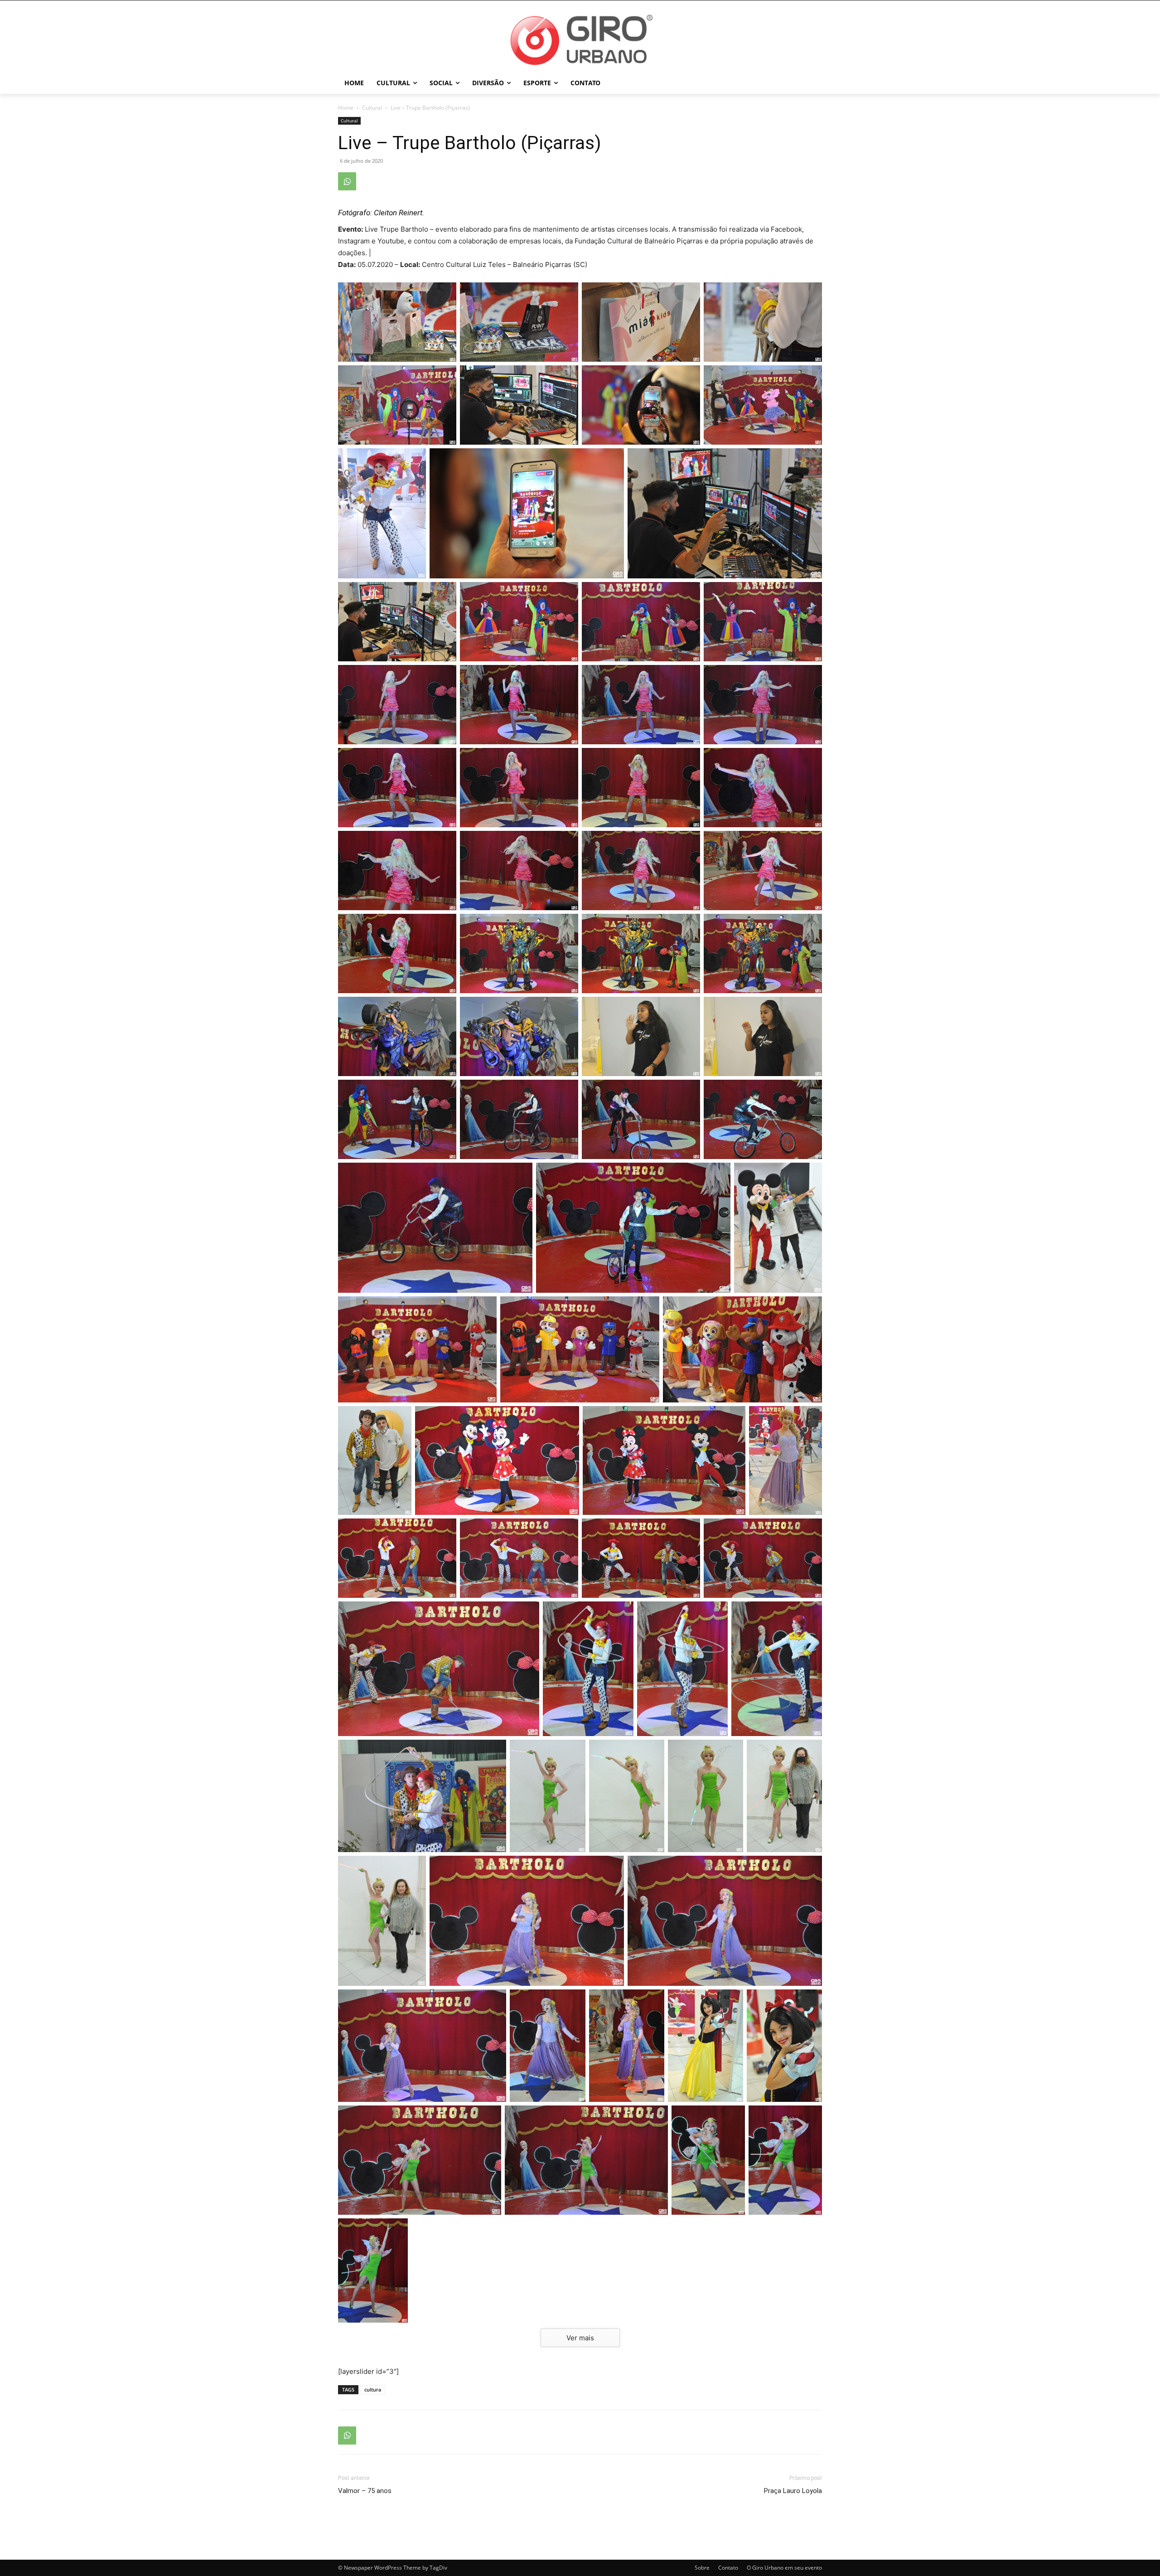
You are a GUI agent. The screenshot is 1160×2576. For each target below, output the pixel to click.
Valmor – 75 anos (365, 2491)
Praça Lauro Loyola (793, 2491)
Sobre (702, 2568)
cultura (373, 2389)
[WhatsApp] (347, 181)
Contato (728, 2568)
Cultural (372, 108)
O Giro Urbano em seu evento (784, 2568)
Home (346, 108)
